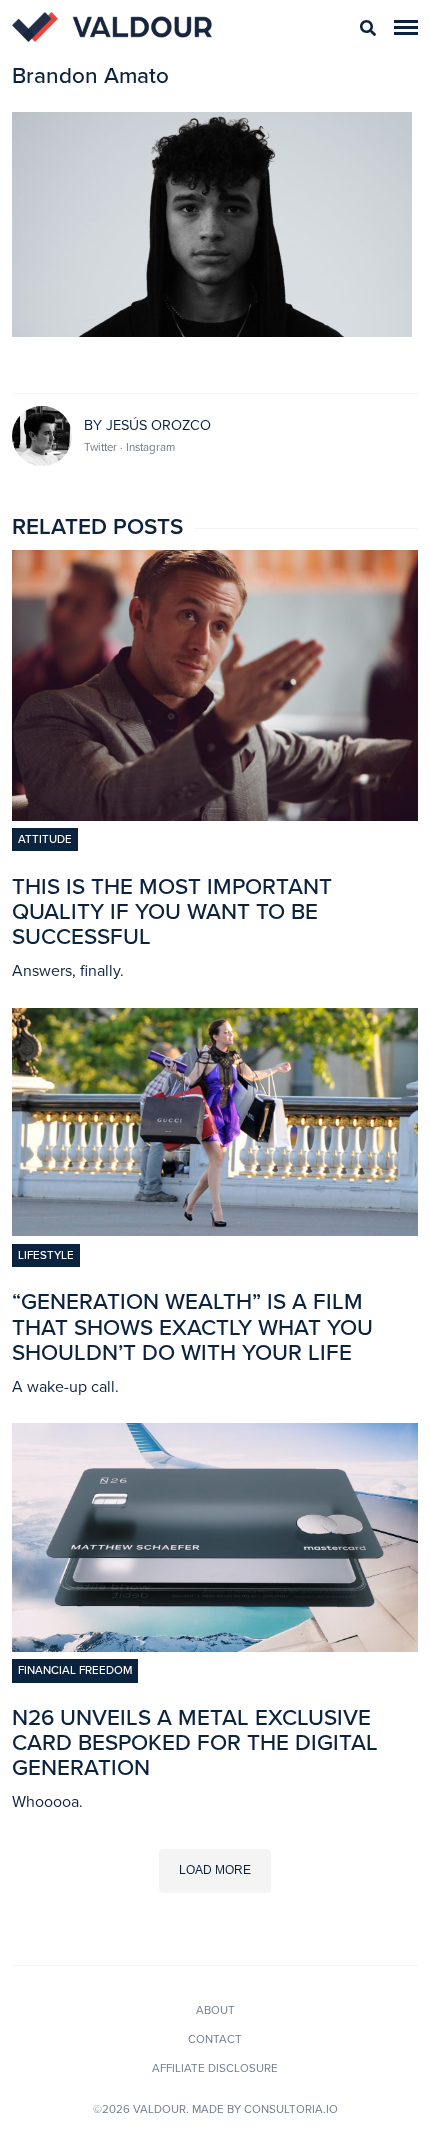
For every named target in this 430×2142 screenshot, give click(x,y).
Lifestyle (46, 1255)
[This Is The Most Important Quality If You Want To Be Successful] (215, 815)
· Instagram (147, 447)
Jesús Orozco (158, 425)
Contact (215, 2039)
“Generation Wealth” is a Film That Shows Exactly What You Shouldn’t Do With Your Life (192, 1326)
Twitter (102, 447)
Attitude (45, 839)
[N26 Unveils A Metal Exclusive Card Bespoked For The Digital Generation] (215, 1646)
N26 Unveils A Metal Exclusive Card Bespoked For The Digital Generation (195, 1742)
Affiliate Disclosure (215, 2068)
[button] (406, 27)
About (215, 2010)
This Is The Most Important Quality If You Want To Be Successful (172, 911)
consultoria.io (291, 2109)
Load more (215, 1870)
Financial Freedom (75, 1670)
